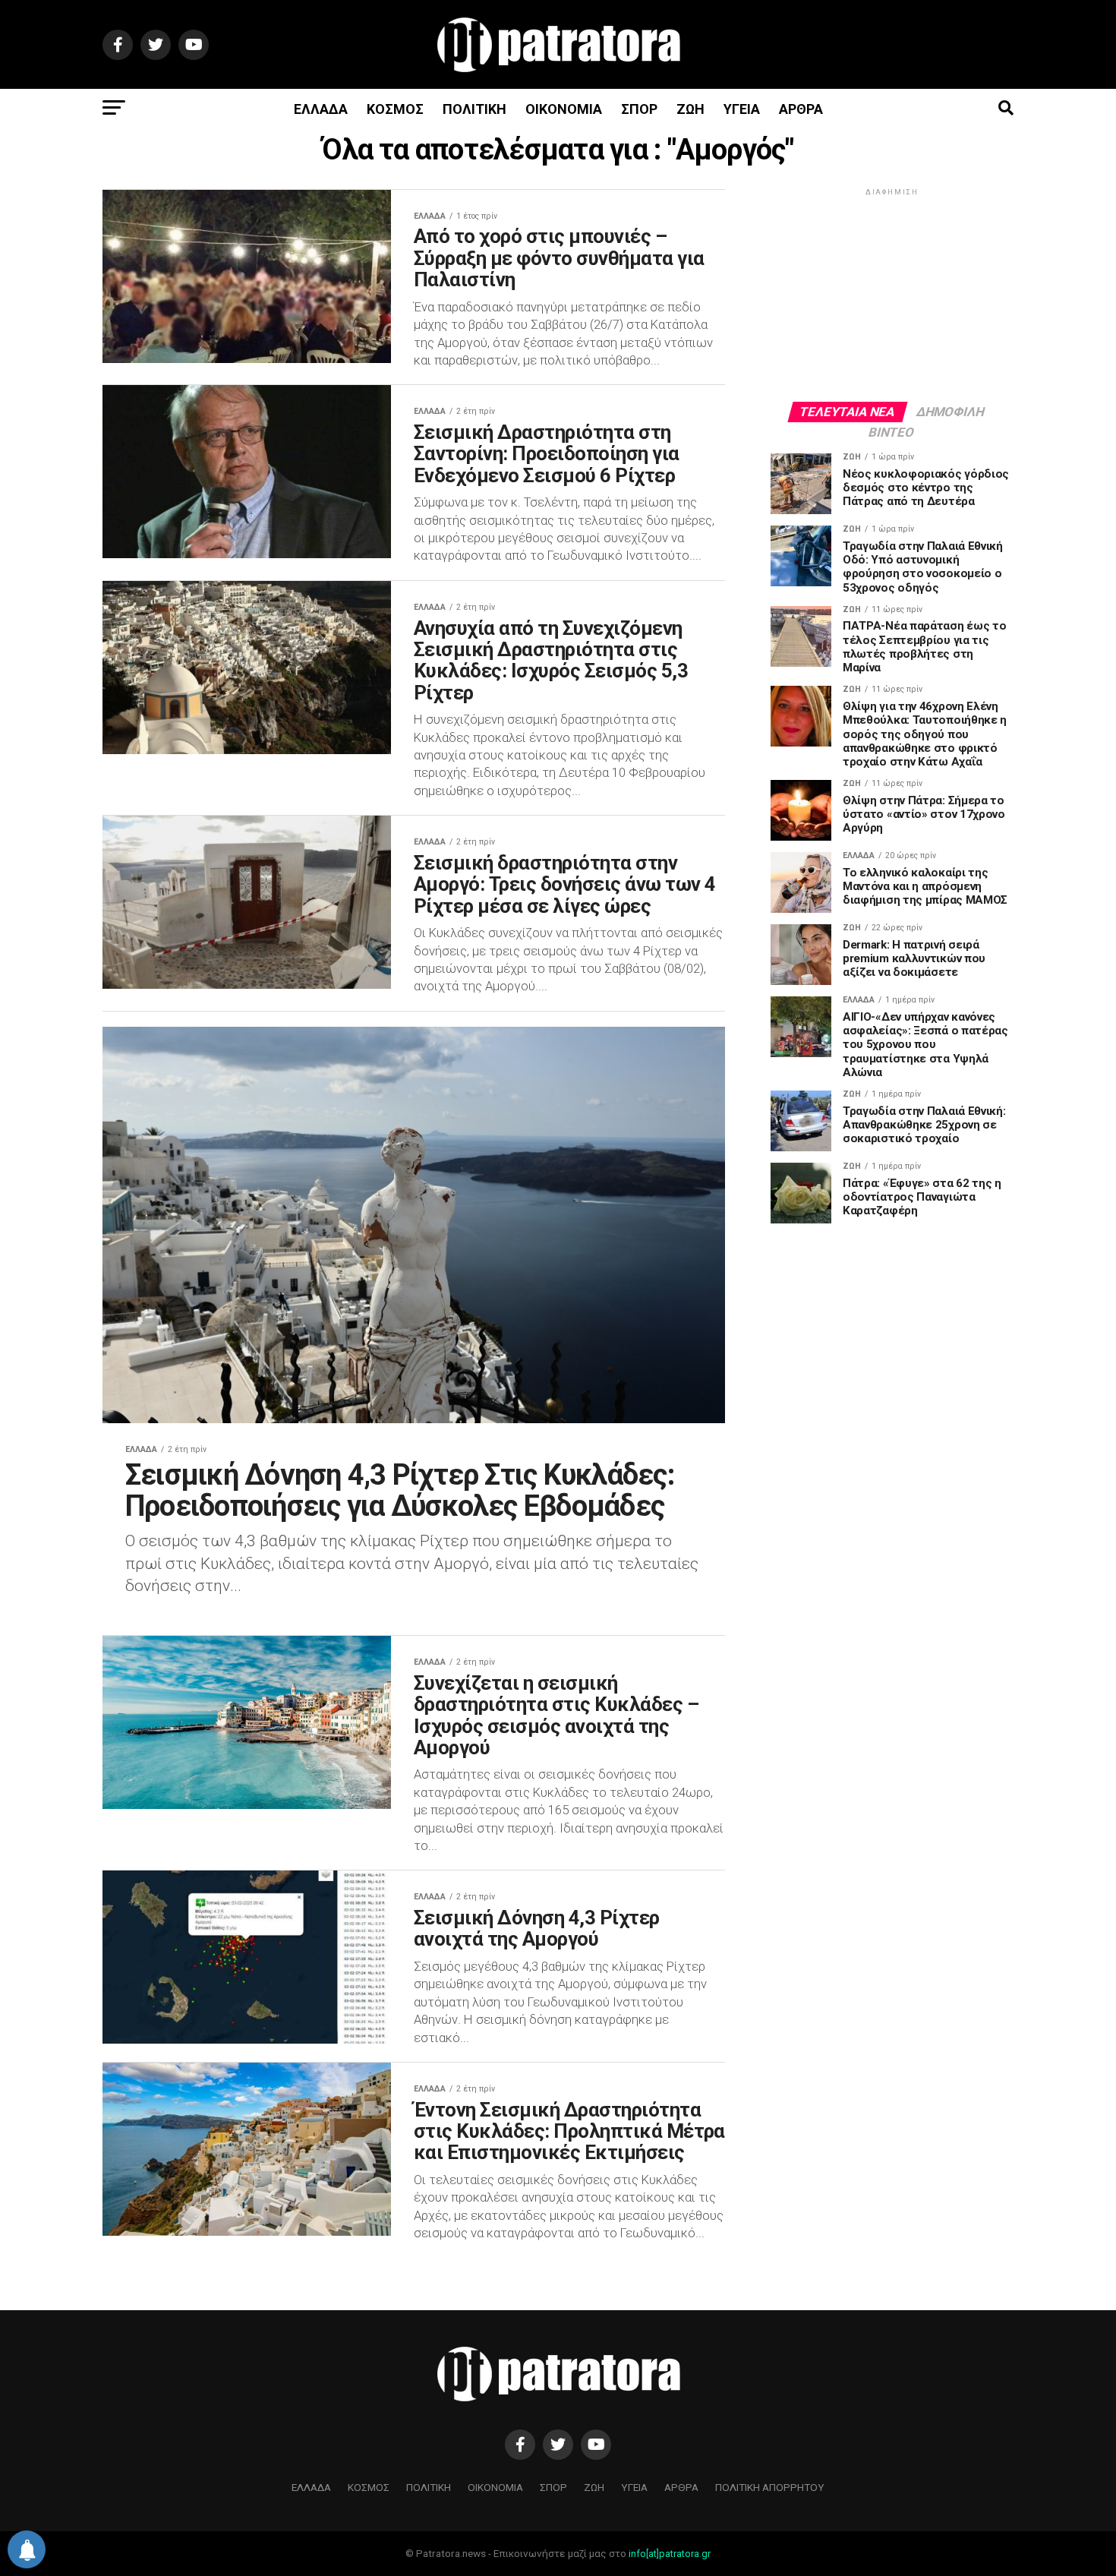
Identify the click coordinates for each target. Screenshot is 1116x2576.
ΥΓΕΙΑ (742, 109)
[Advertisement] (892, 294)
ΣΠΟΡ (639, 109)
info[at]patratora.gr (670, 2554)
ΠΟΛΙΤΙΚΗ (474, 109)
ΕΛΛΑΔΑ (321, 109)
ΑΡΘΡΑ (801, 109)
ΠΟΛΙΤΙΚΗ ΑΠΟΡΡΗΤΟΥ (770, 2487)
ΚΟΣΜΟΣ (395, 109)
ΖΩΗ (690, 109)
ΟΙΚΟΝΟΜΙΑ (564, 109)
